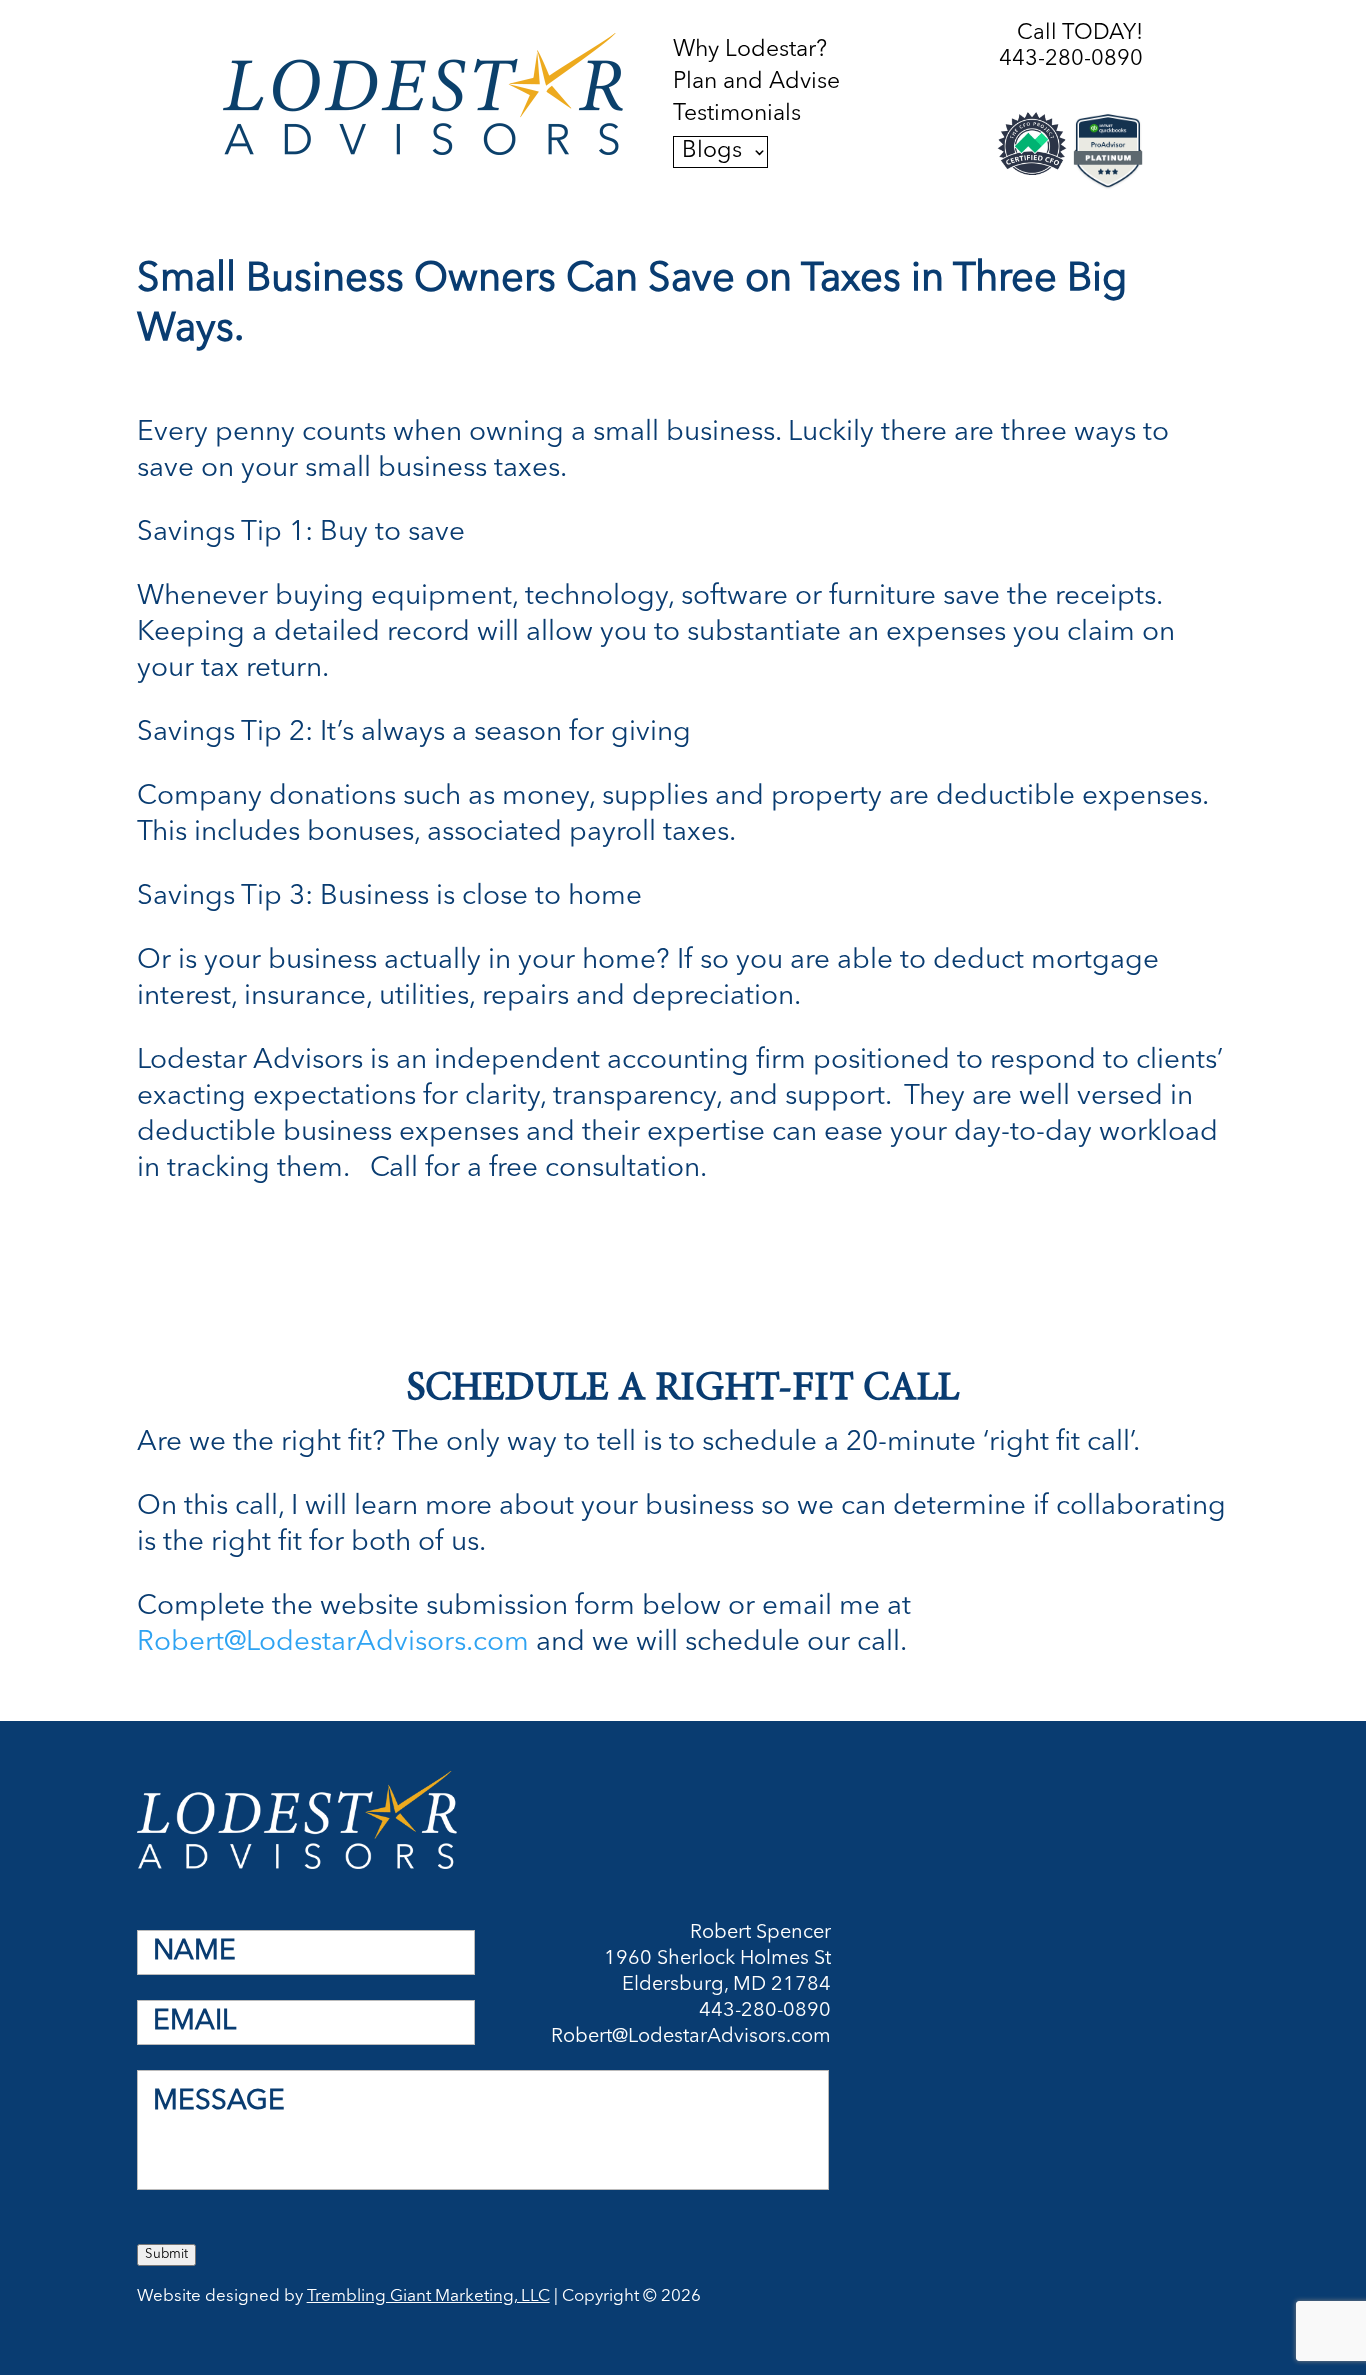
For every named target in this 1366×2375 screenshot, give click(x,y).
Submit (166, 2254)
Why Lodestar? (750, 51)
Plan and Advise (756, 83)
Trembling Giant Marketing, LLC (428, 2296)
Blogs (712, 151)
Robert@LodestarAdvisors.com (333, 1643)
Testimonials (737, 115)
